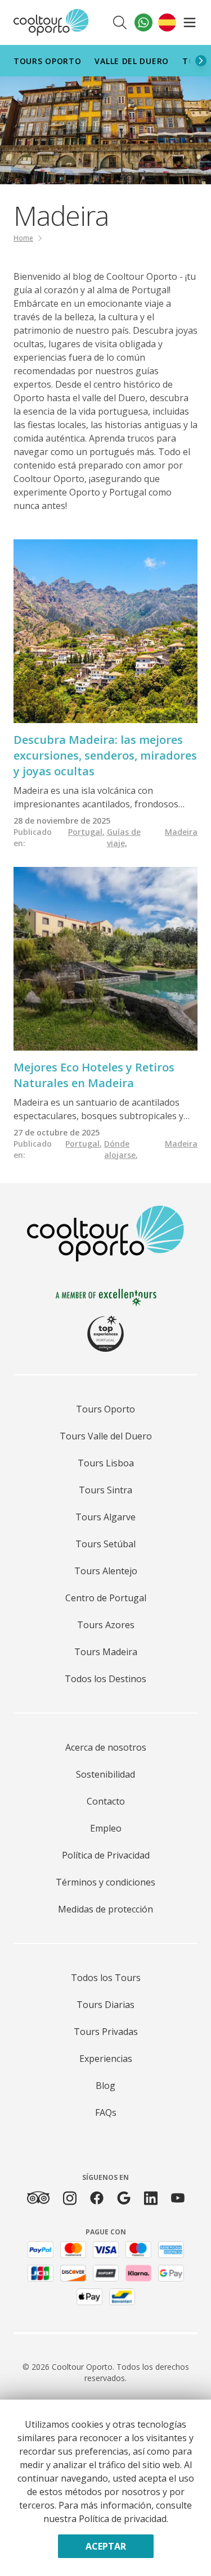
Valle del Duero (132, 61)
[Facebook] (97, 2198)
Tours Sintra (105, 1490)
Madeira (181, 832)
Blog (105, 2086)
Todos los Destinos (105, 1679)
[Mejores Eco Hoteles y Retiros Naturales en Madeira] (105, 959)
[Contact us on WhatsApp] (143, 22)
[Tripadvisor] (38, 2198)
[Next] (201, 61)
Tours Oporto (47, 61)
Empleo (106, 1828)
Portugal (86, 832)
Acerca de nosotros (106, 1747)
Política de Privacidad (106, 1855)
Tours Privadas (106, 2032)
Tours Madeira (106, 1652)
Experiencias (106, 2059)
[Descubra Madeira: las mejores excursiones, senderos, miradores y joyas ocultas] (105, 631)
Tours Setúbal (105, 1544)
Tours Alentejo (106, 1571)
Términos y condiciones (105, 1882)
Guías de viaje (124, 837)
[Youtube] (178, 2198)
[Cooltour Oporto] (51, 22)
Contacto (106, 1801)
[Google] (124, 2198)
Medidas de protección (105, 1909)
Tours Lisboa (106, 1463)
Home (23, 238)
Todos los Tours (106, 1978)
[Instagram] (70, 2198)
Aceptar (106, 2546)
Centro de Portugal (106, 1598)
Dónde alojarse (121, 1149)
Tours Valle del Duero (106, 1436)
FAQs (106, 2112)
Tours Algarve (105, 1517)
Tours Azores (106, 1625)
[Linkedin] (151, 2198)
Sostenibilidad (105, 1774)
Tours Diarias (105, 2005)
